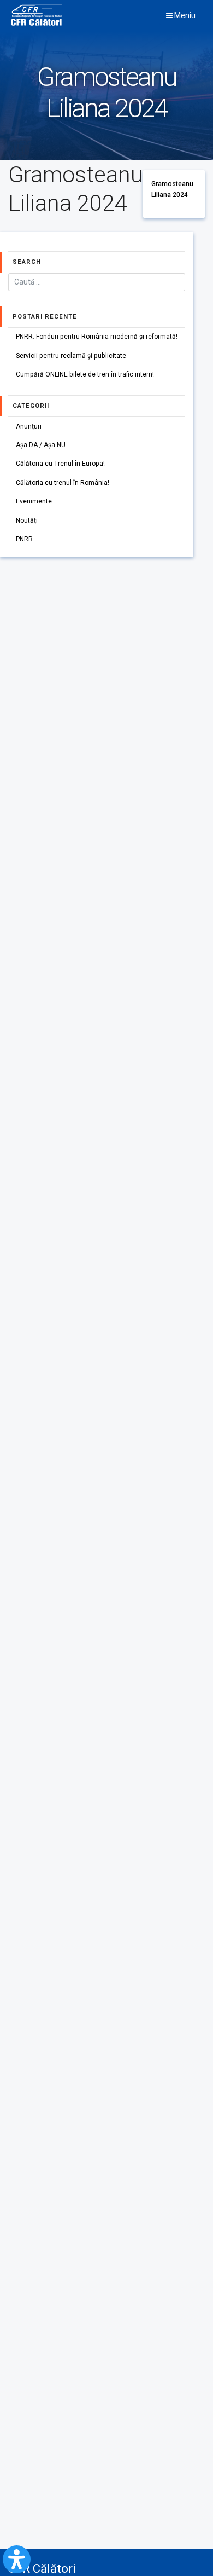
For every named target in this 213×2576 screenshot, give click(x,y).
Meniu (184, 15)
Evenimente (34, 501)
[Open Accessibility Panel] (17, 2559)
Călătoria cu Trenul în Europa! (60, 464)
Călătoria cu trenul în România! (63, 483)
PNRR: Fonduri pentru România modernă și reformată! (97, 337)
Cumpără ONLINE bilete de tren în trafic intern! (85, 374)
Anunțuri (29, 426)
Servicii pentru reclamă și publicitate (71, 356)
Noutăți (27, 520)
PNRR (24, 539)
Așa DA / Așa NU (41, 445)
